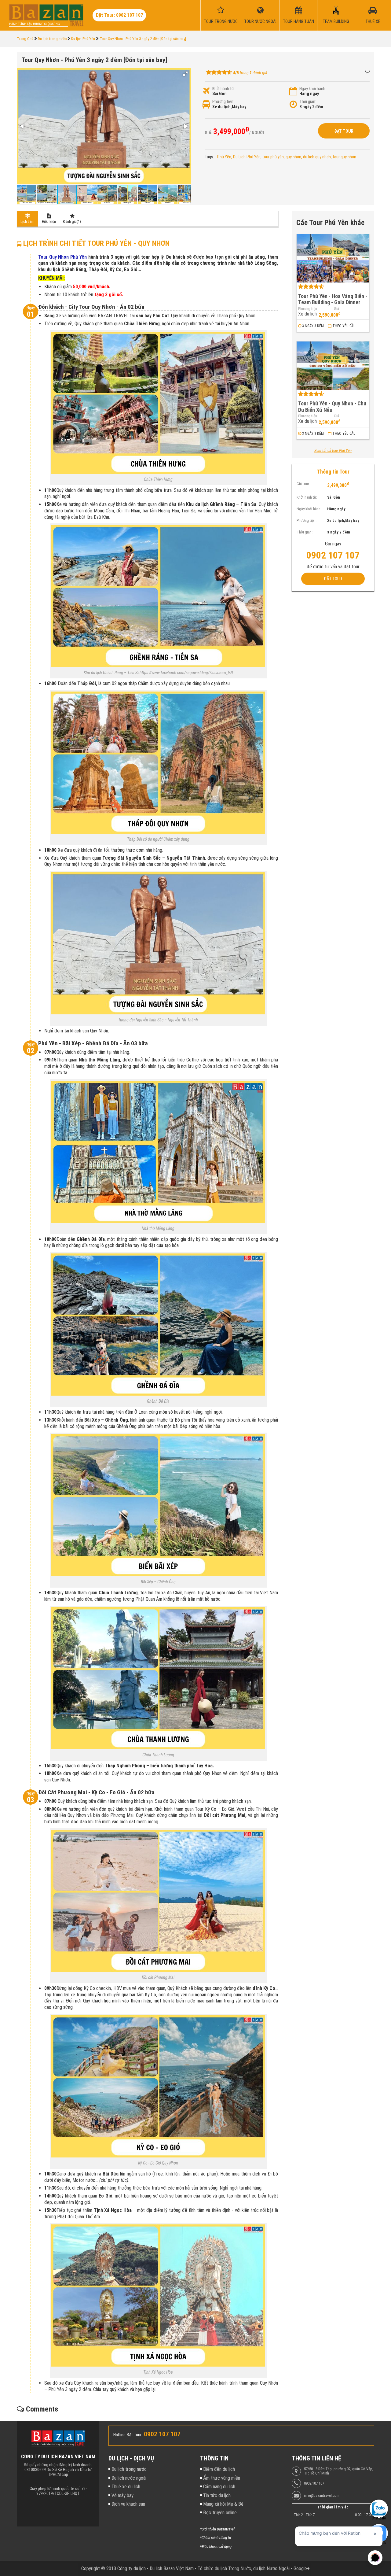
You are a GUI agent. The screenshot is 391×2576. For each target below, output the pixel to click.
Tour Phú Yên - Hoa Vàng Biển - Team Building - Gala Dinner (333, 299)
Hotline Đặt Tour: (128, 2435)
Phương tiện (308, 309)
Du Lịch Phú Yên (247, 157)
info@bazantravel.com (322, 2496)
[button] (185, 74)
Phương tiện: (223, 101)
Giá (336, 309)
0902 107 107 (314, 2483)
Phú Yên (224, 157)
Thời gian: (308, 101)
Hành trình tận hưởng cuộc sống (35, 24)
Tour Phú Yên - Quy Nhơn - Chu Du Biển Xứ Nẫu (332, 407)
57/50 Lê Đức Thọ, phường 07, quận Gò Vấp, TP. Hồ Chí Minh (339, 2471)
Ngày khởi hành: (313, 89)
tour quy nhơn (344, 157)
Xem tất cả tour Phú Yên (333, 451)
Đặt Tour (344, 131)
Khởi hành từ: (224, 89)
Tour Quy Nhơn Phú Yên (62, 257)
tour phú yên (273, 157)
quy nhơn (293, 157)
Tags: (209, 157)
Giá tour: (303, 484)
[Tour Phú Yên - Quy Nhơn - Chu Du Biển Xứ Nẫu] (333, 366)
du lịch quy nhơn (317, 157)
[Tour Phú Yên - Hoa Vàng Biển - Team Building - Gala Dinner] (333, 258)
